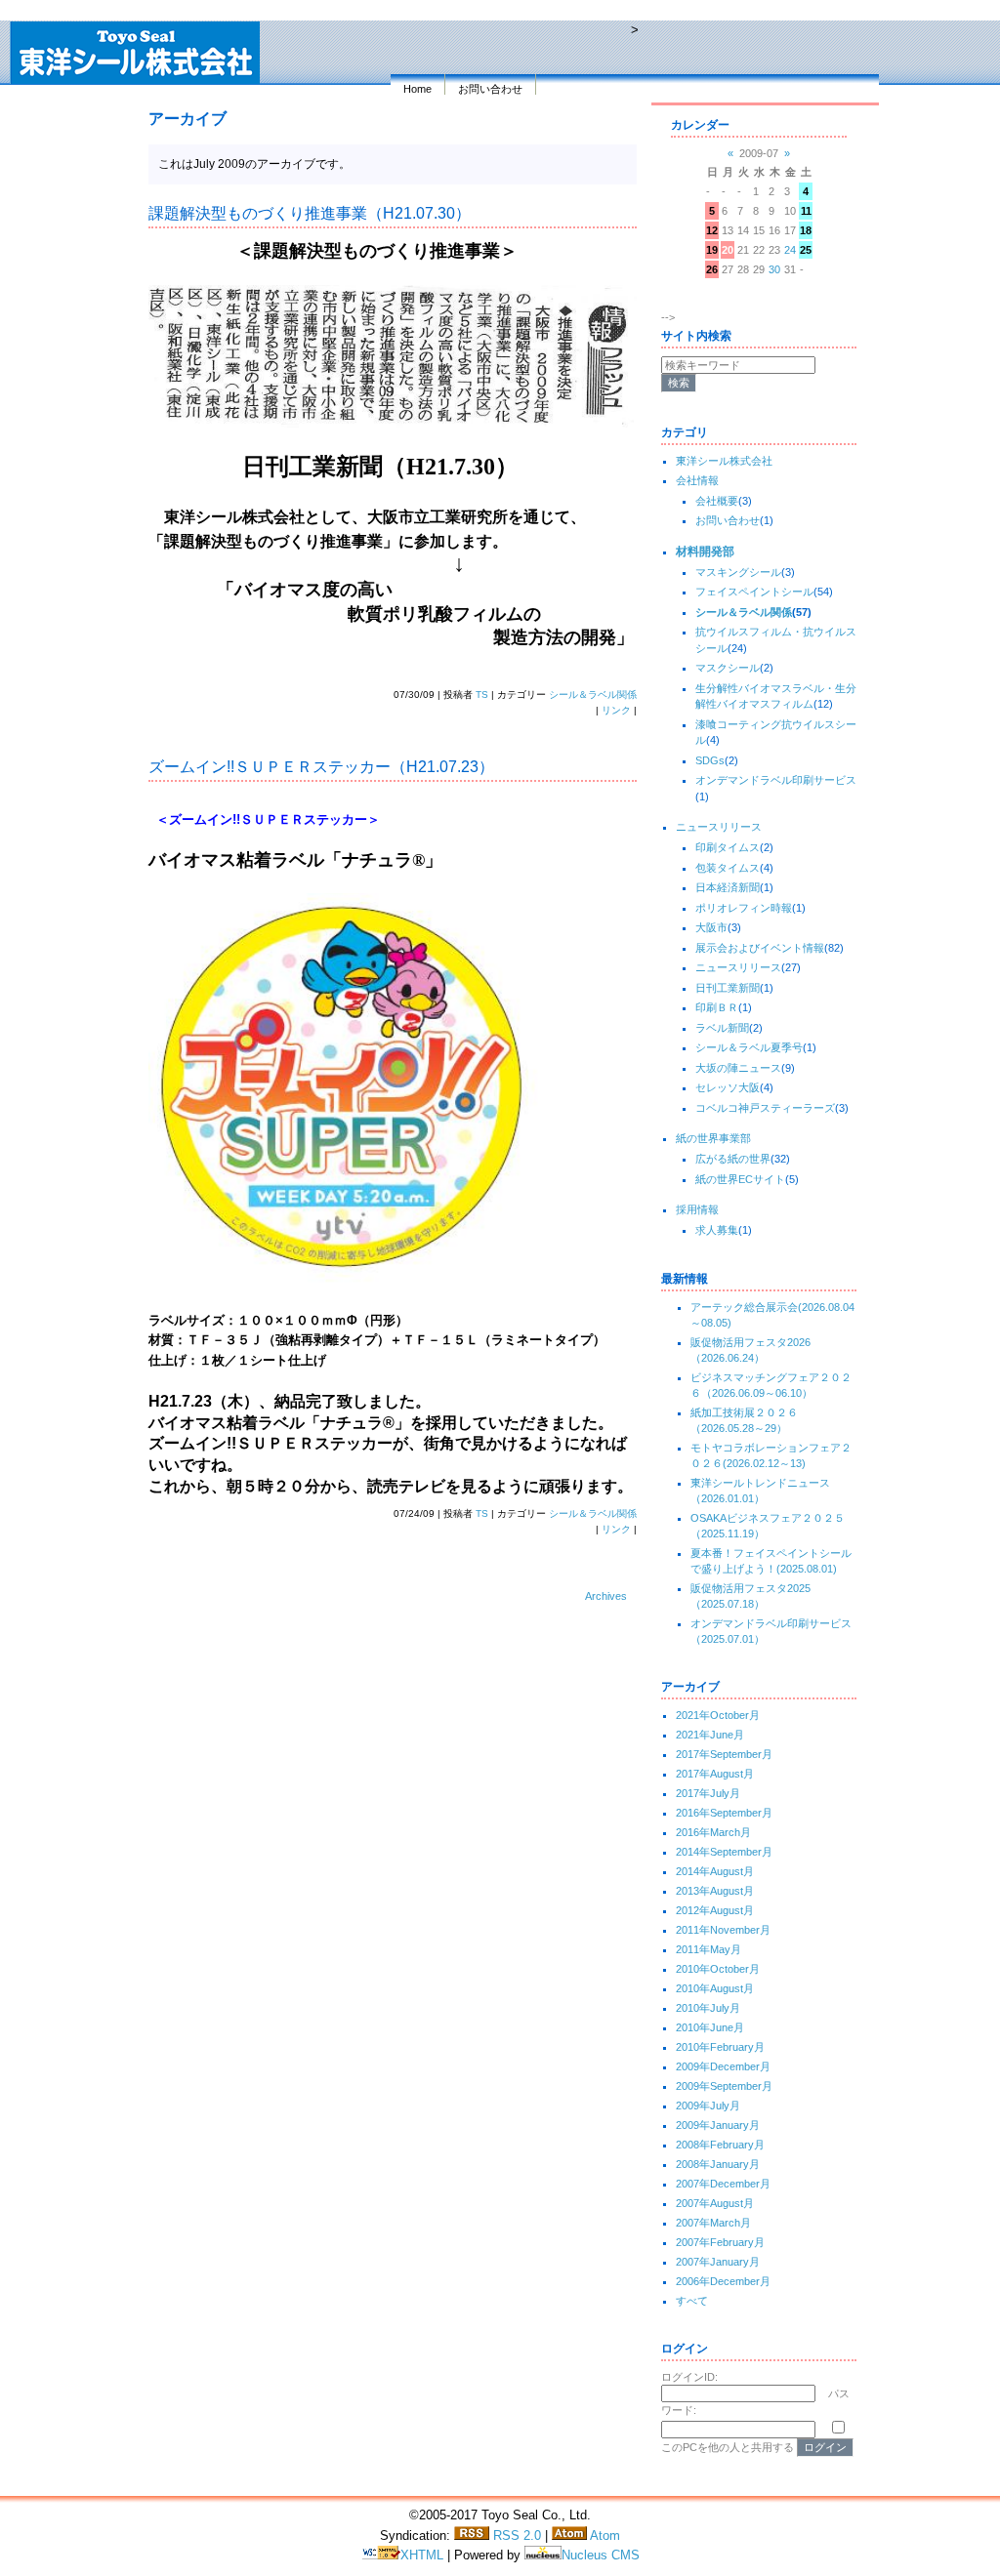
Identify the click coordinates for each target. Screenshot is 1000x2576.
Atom (604, 2535)
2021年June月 (710, 1735)
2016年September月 (724, 1813)
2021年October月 (718, 1715)
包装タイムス (728, 868)
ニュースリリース (719, 827)
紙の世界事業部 (713, 1138)
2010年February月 (720, 2047)
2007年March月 (713, 2223)
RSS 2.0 (515, 2535)
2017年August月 (715, 1774)
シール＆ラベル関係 (593, 695)
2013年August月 (715, 1891)
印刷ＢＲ (717, 1007)
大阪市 (711, 927)
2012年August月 (715, 1910)
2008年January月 (718, 2164)
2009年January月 (718, 2125)
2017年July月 (708, 1793)
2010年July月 (708, 2008)
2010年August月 (715, 1988)
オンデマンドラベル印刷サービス (776, 780)
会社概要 (717, 501)
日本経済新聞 (728, 887)
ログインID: (689, 2377)
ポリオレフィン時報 (744, 908)
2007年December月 (723, 2184)
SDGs (710, 760)
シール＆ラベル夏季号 (749, 1047)
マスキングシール (738, 572)
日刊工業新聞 (728, 988)
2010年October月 (718, 1969)
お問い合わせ (490, 89)
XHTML (424, 2555)
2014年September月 (724, 1852)
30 (774, 269)
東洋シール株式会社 (724, 461)
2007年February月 (720, 2242)
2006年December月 (723, 2281)
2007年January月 (718, 2262)
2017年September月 (724, 1754)
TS (482, 695)
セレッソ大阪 (728, 1087)
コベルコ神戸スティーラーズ (765, 1108)
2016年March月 (713, 1832)
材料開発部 (705, 552)
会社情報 (697, 480)
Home (417, 89)
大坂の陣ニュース (738, 1068)
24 (790, 250)
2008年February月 (720, 2145)
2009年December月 (723, 2066)
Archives (606, 1596)
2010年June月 (710, 2027)
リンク (616, 710)
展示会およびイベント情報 (760, 948)
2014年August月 (715, 1871)
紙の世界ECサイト (740, 1179)
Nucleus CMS (601, 2555)
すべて (692, 2301)
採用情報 (697, 1209)
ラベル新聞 (722, 1028)
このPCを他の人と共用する (728, 2447)
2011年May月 (708, 1949)
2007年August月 (715, 2203)
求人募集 (717, 1230)
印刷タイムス (728, 847)
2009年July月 (708, 2106)
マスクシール (728, 668)
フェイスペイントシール (754, 592)
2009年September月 (724, 2086)
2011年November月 (723, 1930)
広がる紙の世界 (733, 1159)
